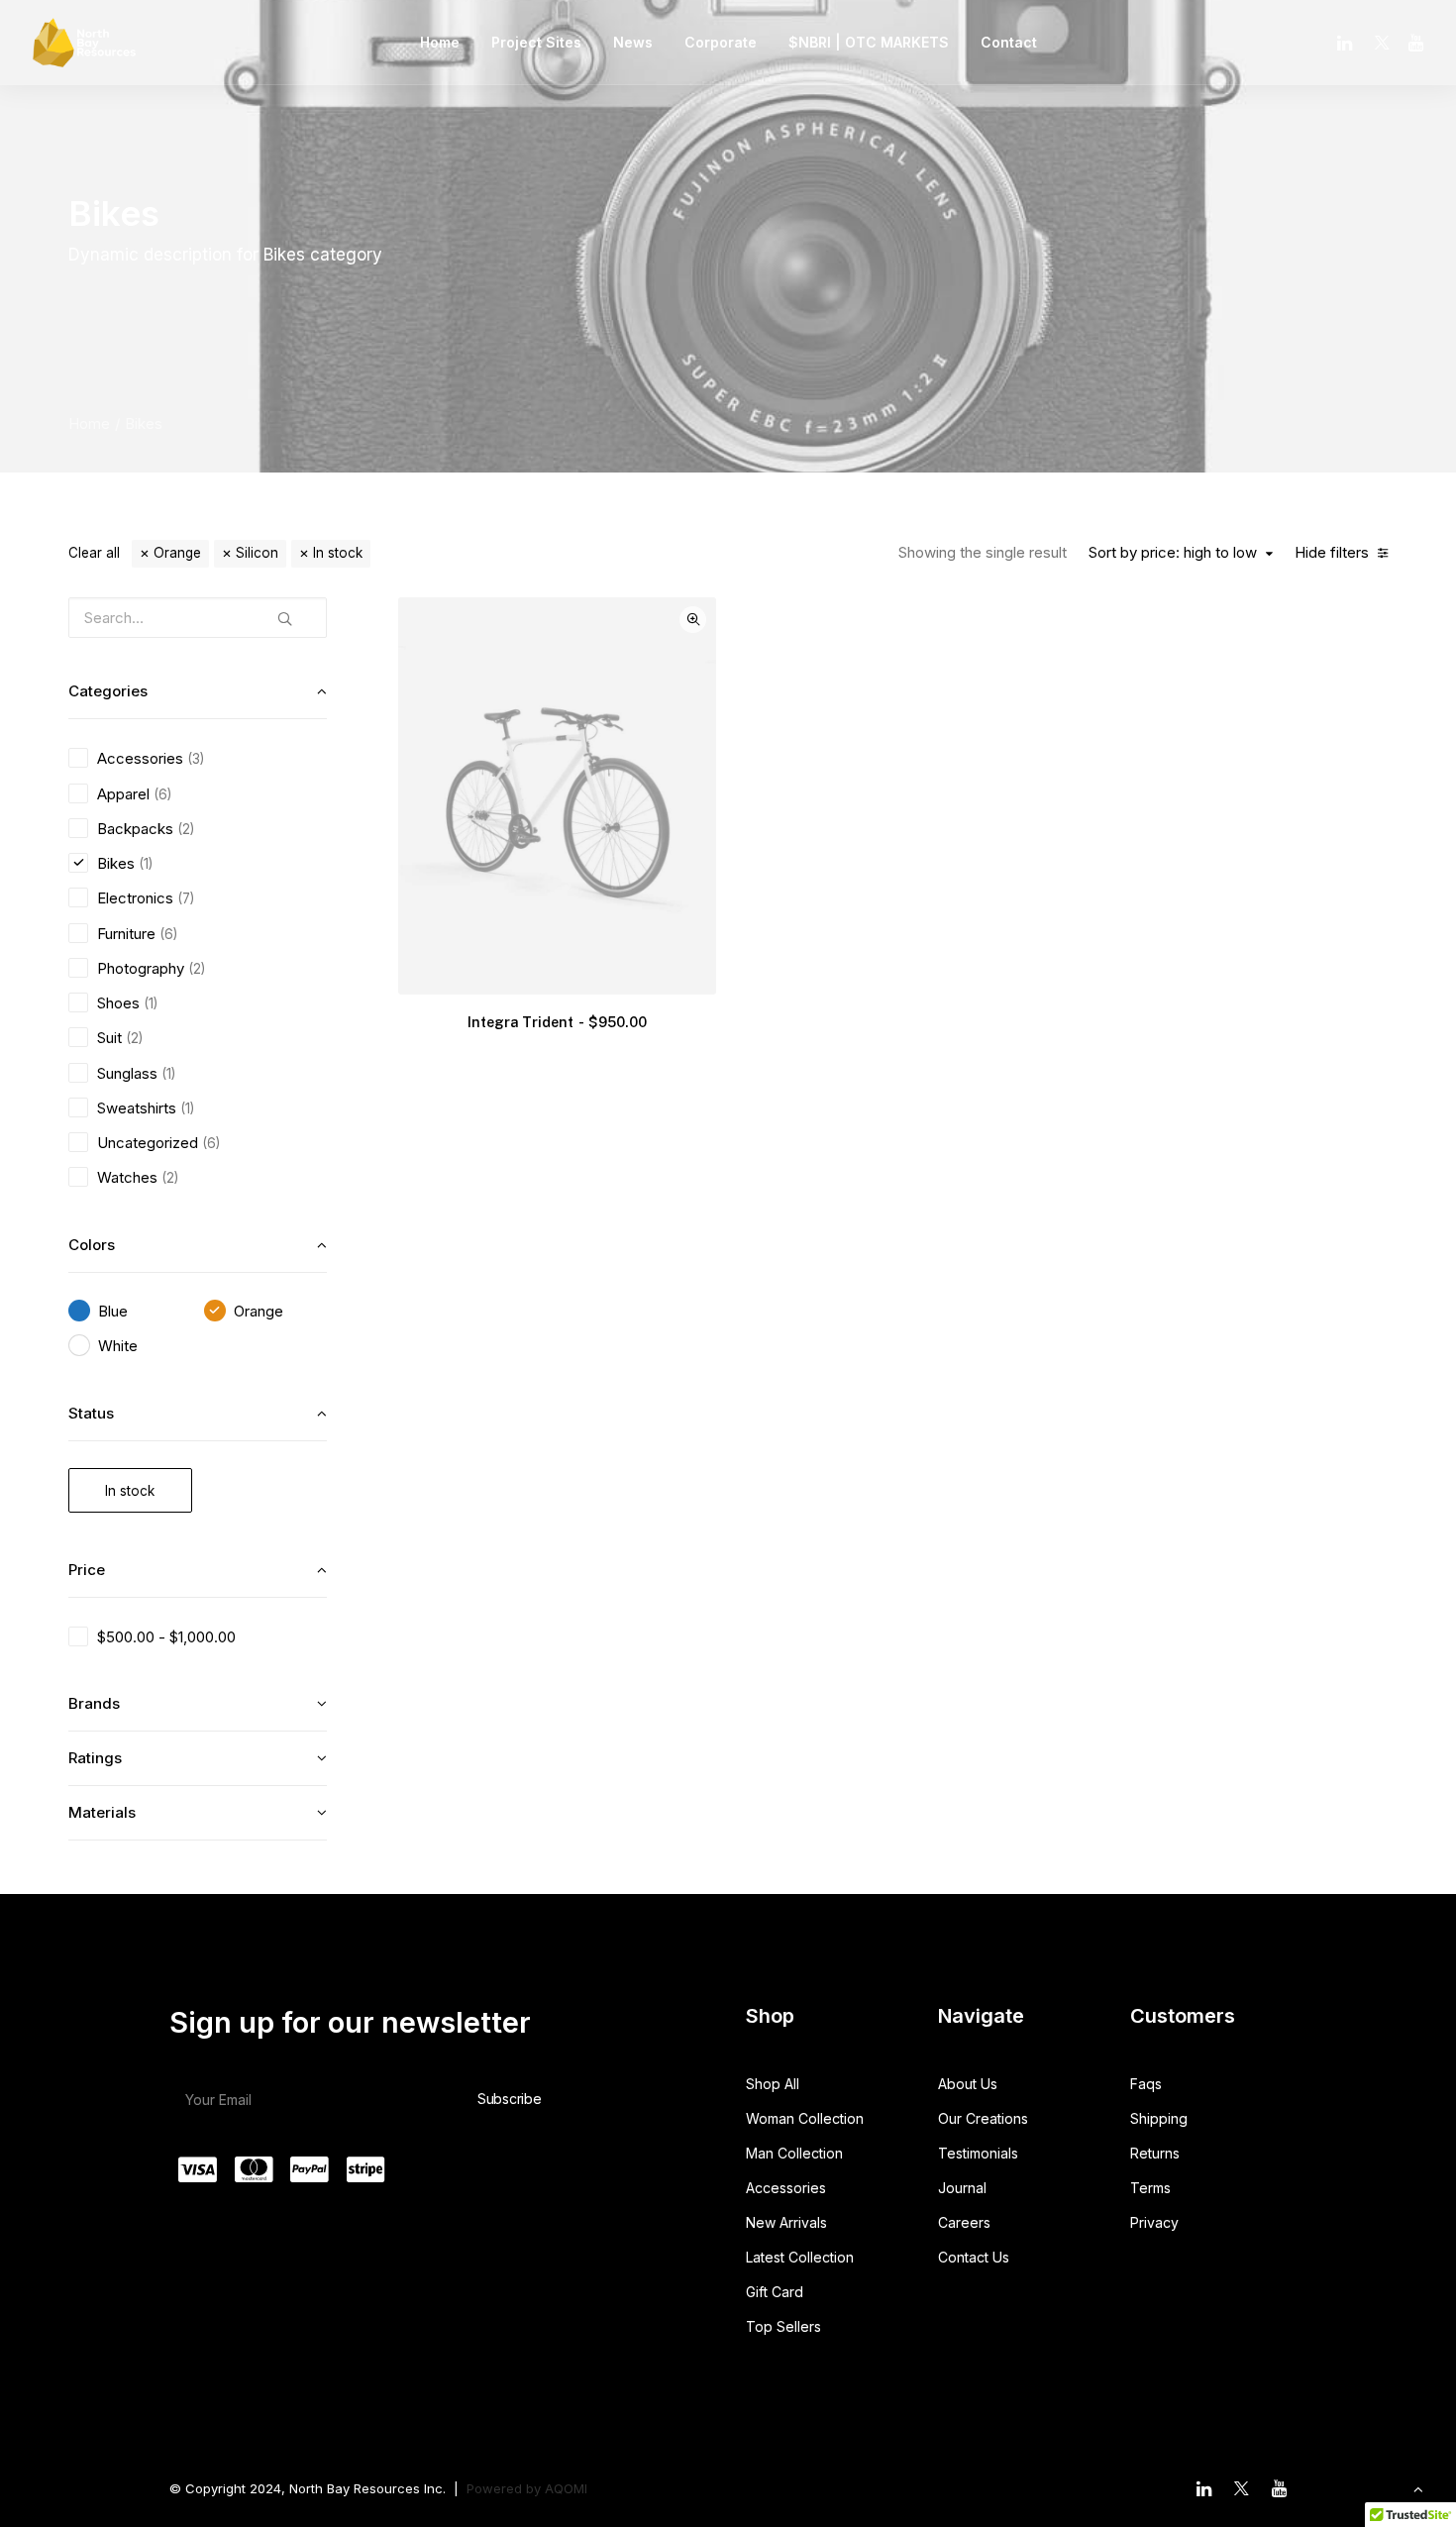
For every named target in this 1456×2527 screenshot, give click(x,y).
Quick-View (693, 620)
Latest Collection (800, 2257)
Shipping (1159, 2118)
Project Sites (536, 42)
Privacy (1154, 2222)
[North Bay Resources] (84, 43)
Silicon (257, 553)
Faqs (1146, 2084)
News (633, 42)
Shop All (773, 2084)
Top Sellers (783, 2326)
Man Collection (794, 2153)
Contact (1009, 42)
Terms (1150, 2188)
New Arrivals (786, 2222)
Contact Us (974, 2257)
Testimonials (978, 2153)
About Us (968, 2084)
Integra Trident (557, 1022)
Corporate (721, 42)
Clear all (94, 553)
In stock (338, 553)
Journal (962, 2188)
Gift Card (775, 2292)
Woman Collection (805, 2118)
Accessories (786, 2188)
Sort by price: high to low (1173, 553)
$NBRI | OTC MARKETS (869, 42)
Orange (177, 553)
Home (440, 42)
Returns (1155, 2153)
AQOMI (566, 2488)
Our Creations (983, 2118)
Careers (964, 2222)
